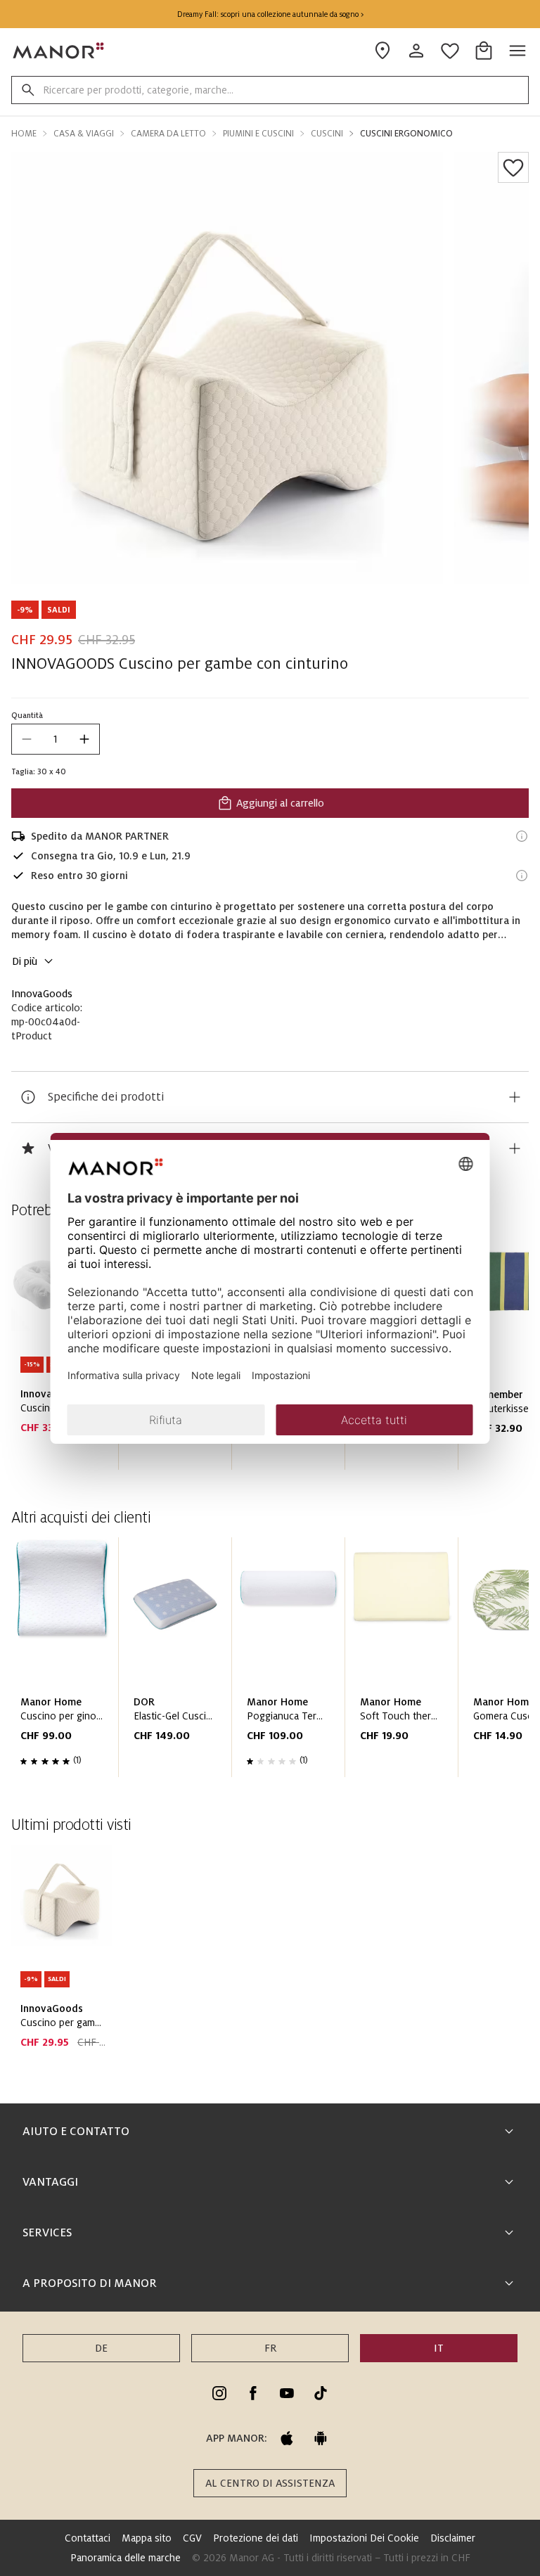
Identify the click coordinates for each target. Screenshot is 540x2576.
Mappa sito (147, 2538)
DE (101, 2348)
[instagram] (219, 2393)
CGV (192, 2538)
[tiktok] (321, 2393)
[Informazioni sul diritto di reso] (522, 876)
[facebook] (253, 2393)
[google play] (321, 2438)
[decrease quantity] (27, 739)
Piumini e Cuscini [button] (258, 134)
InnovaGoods (42, 994)
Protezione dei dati (256, 2538)
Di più (25, 961)
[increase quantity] (84, 739)
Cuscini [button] (327, 134)
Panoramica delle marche (126, 2558)
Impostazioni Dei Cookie (364, 2538)
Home (24, 134)
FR (270, 2348)
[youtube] (287, 2393)
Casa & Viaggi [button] (84, 134)
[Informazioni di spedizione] (522, 836)
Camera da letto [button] (168, 134)
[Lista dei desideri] (513, 167)
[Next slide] (478, 1663)
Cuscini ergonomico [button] (406, 134)
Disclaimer (453, 2538)
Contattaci (88, 2538)
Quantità (27, 715)
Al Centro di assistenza (270, 2483)
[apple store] (287, 2438)
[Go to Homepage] (59, 51)
